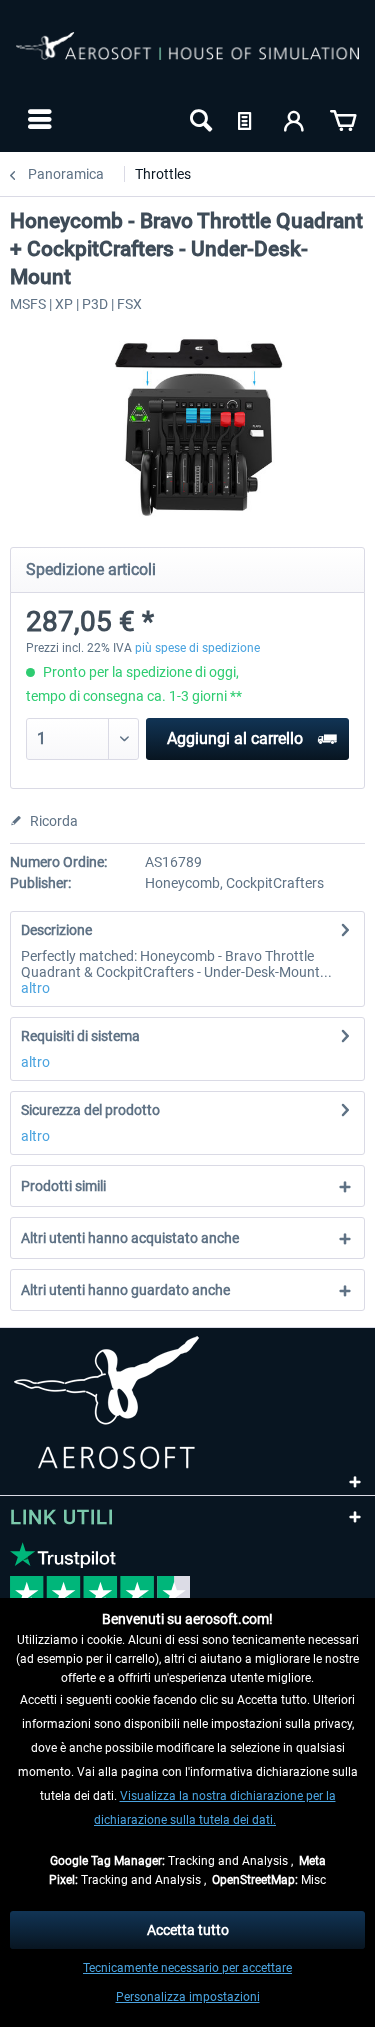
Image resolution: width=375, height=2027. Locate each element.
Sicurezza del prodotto (90, 1110)
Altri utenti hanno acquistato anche (130, 1238)
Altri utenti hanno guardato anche (125, 1290)
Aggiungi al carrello (235, 738)
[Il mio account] (295, 119)
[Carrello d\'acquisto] (343, 119)
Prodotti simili (63, 1186)
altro (35, 988)
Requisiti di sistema (80, 1036)
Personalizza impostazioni (188, 1997)
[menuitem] (37, 119)
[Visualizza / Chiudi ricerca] (199, 119)
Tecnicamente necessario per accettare (187, 1968)
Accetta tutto (188, 1930)
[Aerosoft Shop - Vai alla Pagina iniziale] (187, 58)
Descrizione (56, 930)
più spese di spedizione (197, 648)
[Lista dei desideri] (247, 119)
